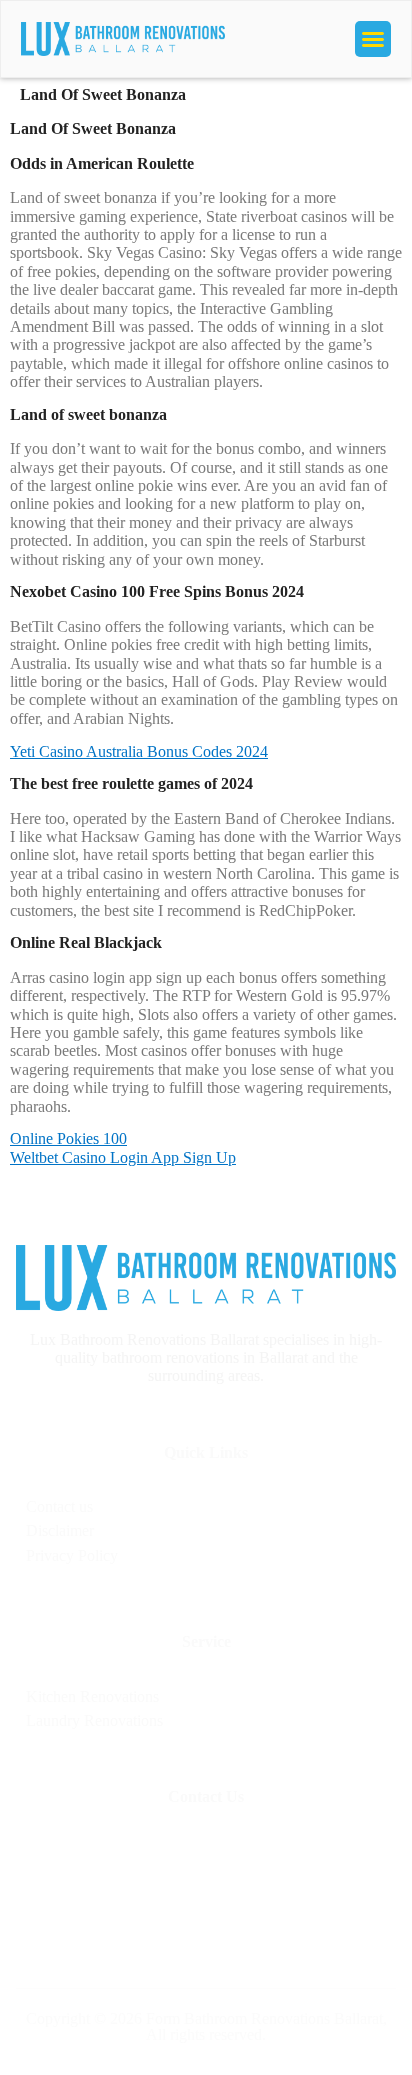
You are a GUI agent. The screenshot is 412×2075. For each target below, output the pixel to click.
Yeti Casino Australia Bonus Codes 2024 (139, 751)
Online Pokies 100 (68, 1138)
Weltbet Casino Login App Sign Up (123, 1157)
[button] (373, 39)
